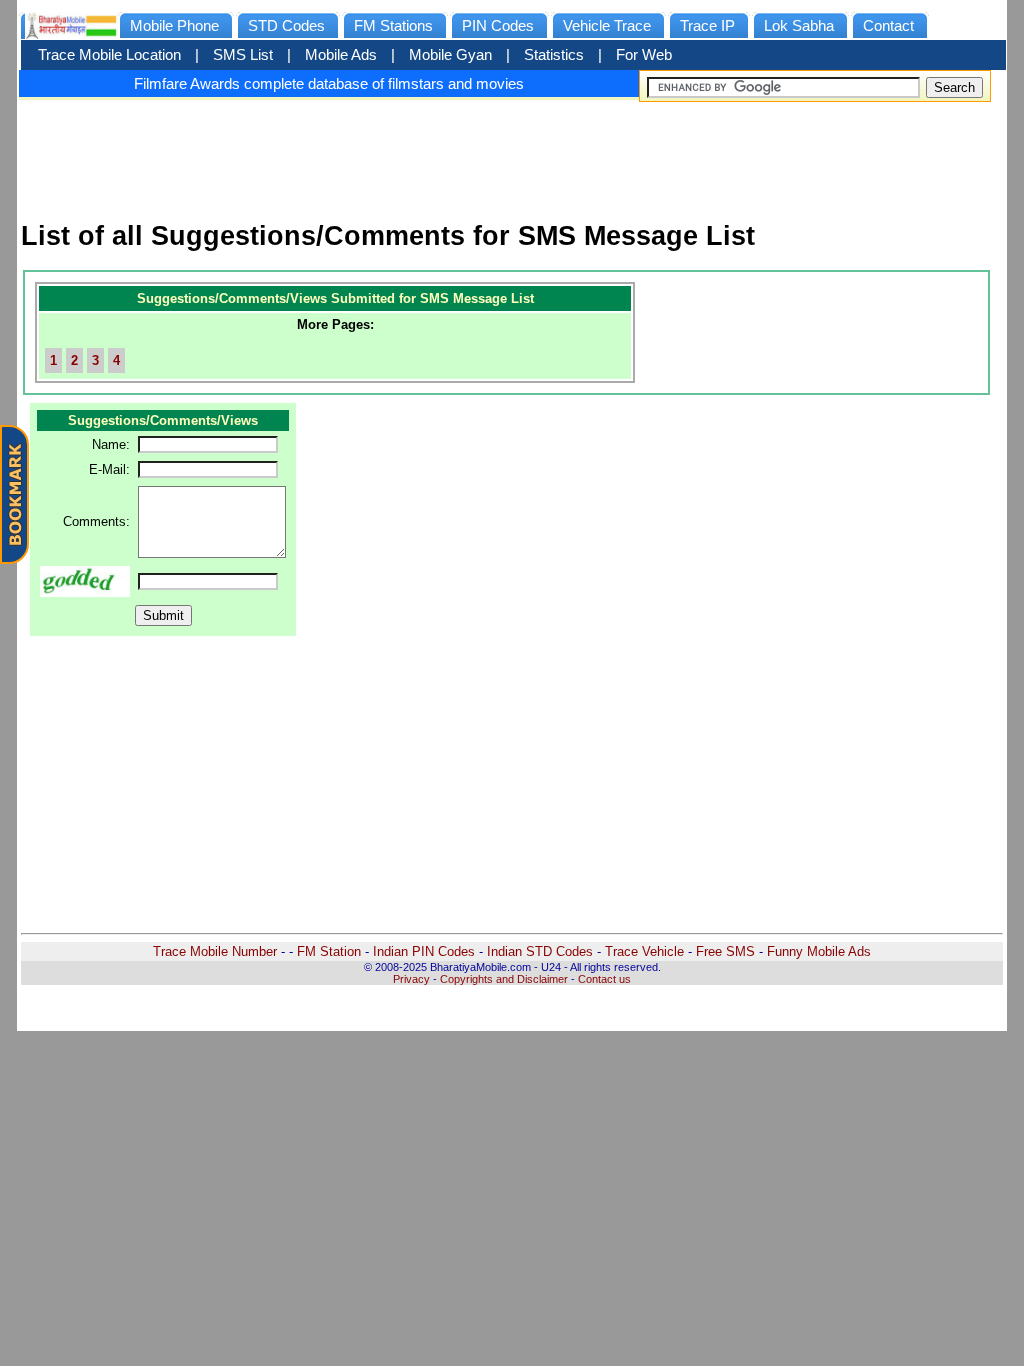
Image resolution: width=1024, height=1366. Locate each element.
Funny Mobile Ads (819, 951)
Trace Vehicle (644, 951)
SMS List (243, 55)
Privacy (411, 979)
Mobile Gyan (450, 55)
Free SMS (725, 951)
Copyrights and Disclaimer (504, 979)
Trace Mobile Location (109, 55)
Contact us (604, 979)
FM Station (329, 951)
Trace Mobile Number (215, 951)
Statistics (554, 55)
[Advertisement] (512, 152)
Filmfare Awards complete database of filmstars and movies (329, 83)
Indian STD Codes (540, 951)
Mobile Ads (341, 55)
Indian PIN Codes (424, 951)
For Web (644, 55)
